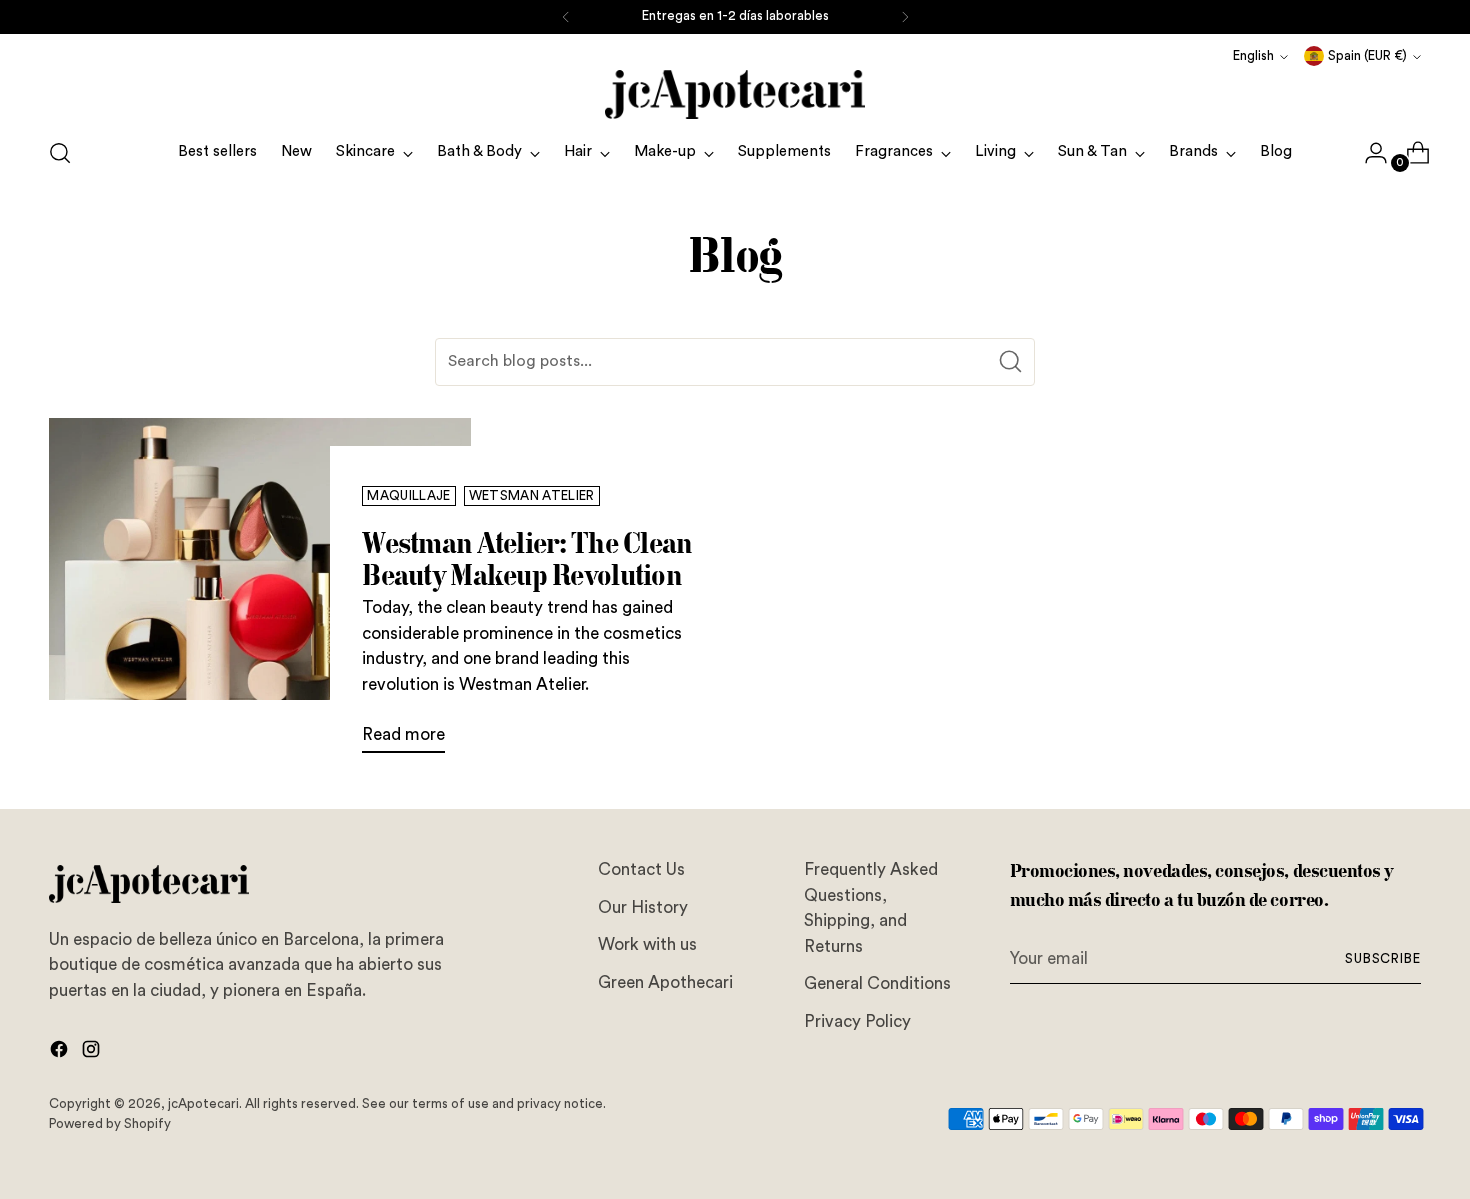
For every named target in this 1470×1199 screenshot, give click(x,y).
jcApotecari (203, 1104)
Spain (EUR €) (1367, 56)
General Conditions (877, 983)
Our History (643, 907)
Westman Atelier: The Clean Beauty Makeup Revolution (527, 558)
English (1253, 56)
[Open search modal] (60, 153)
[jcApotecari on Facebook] (61, 1053)
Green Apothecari (665, 982)
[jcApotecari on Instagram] (93, 1053)
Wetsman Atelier (532, 496)
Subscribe (1383, 959)
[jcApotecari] (735, 94)
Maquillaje (408, 496)
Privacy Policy (857, 1021)
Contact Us (641, 869)
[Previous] (566, 17)
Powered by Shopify (110, 1124)
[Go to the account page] (1368, 153)
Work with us (647, 944)
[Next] (905, 17)
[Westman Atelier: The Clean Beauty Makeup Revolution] (260, 594)
